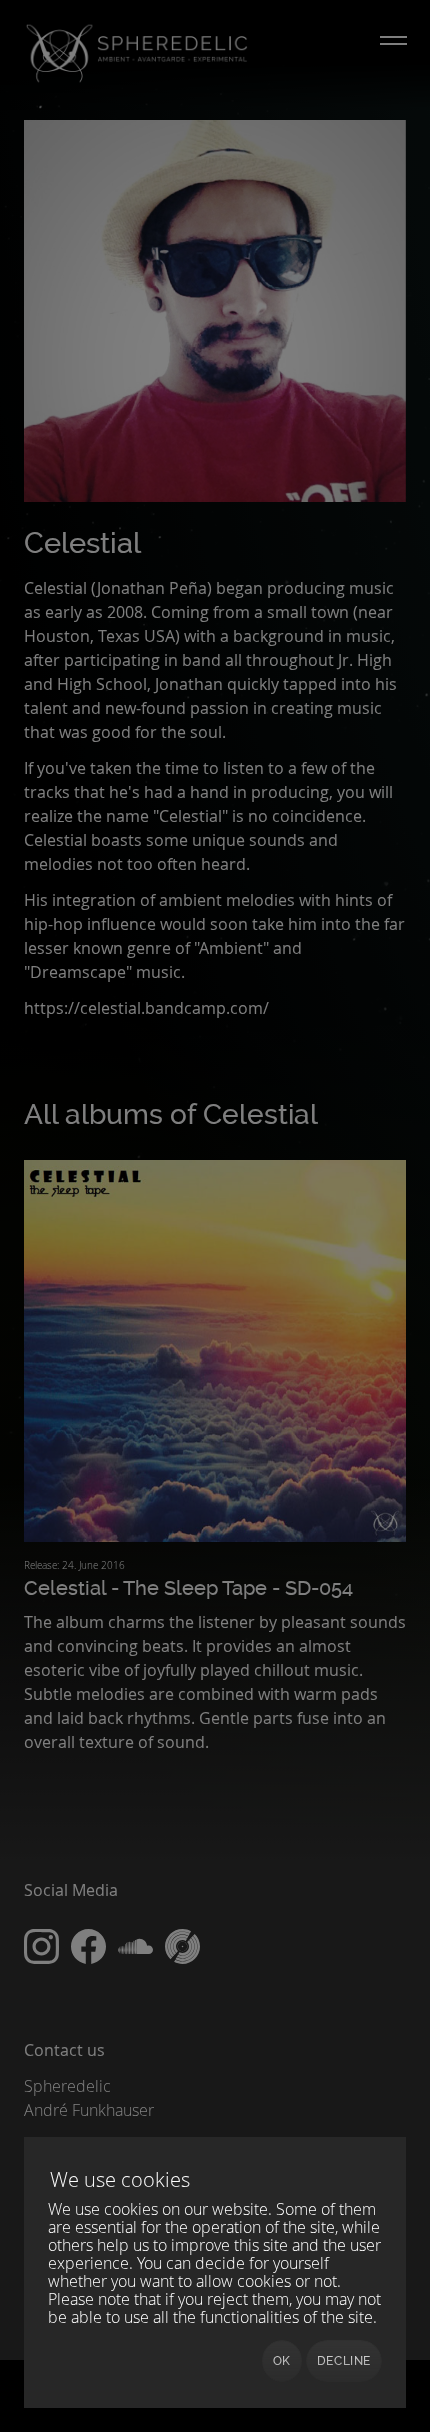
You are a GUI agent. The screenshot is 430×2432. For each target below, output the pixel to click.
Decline (344, 2361)
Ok (282, 2361)
